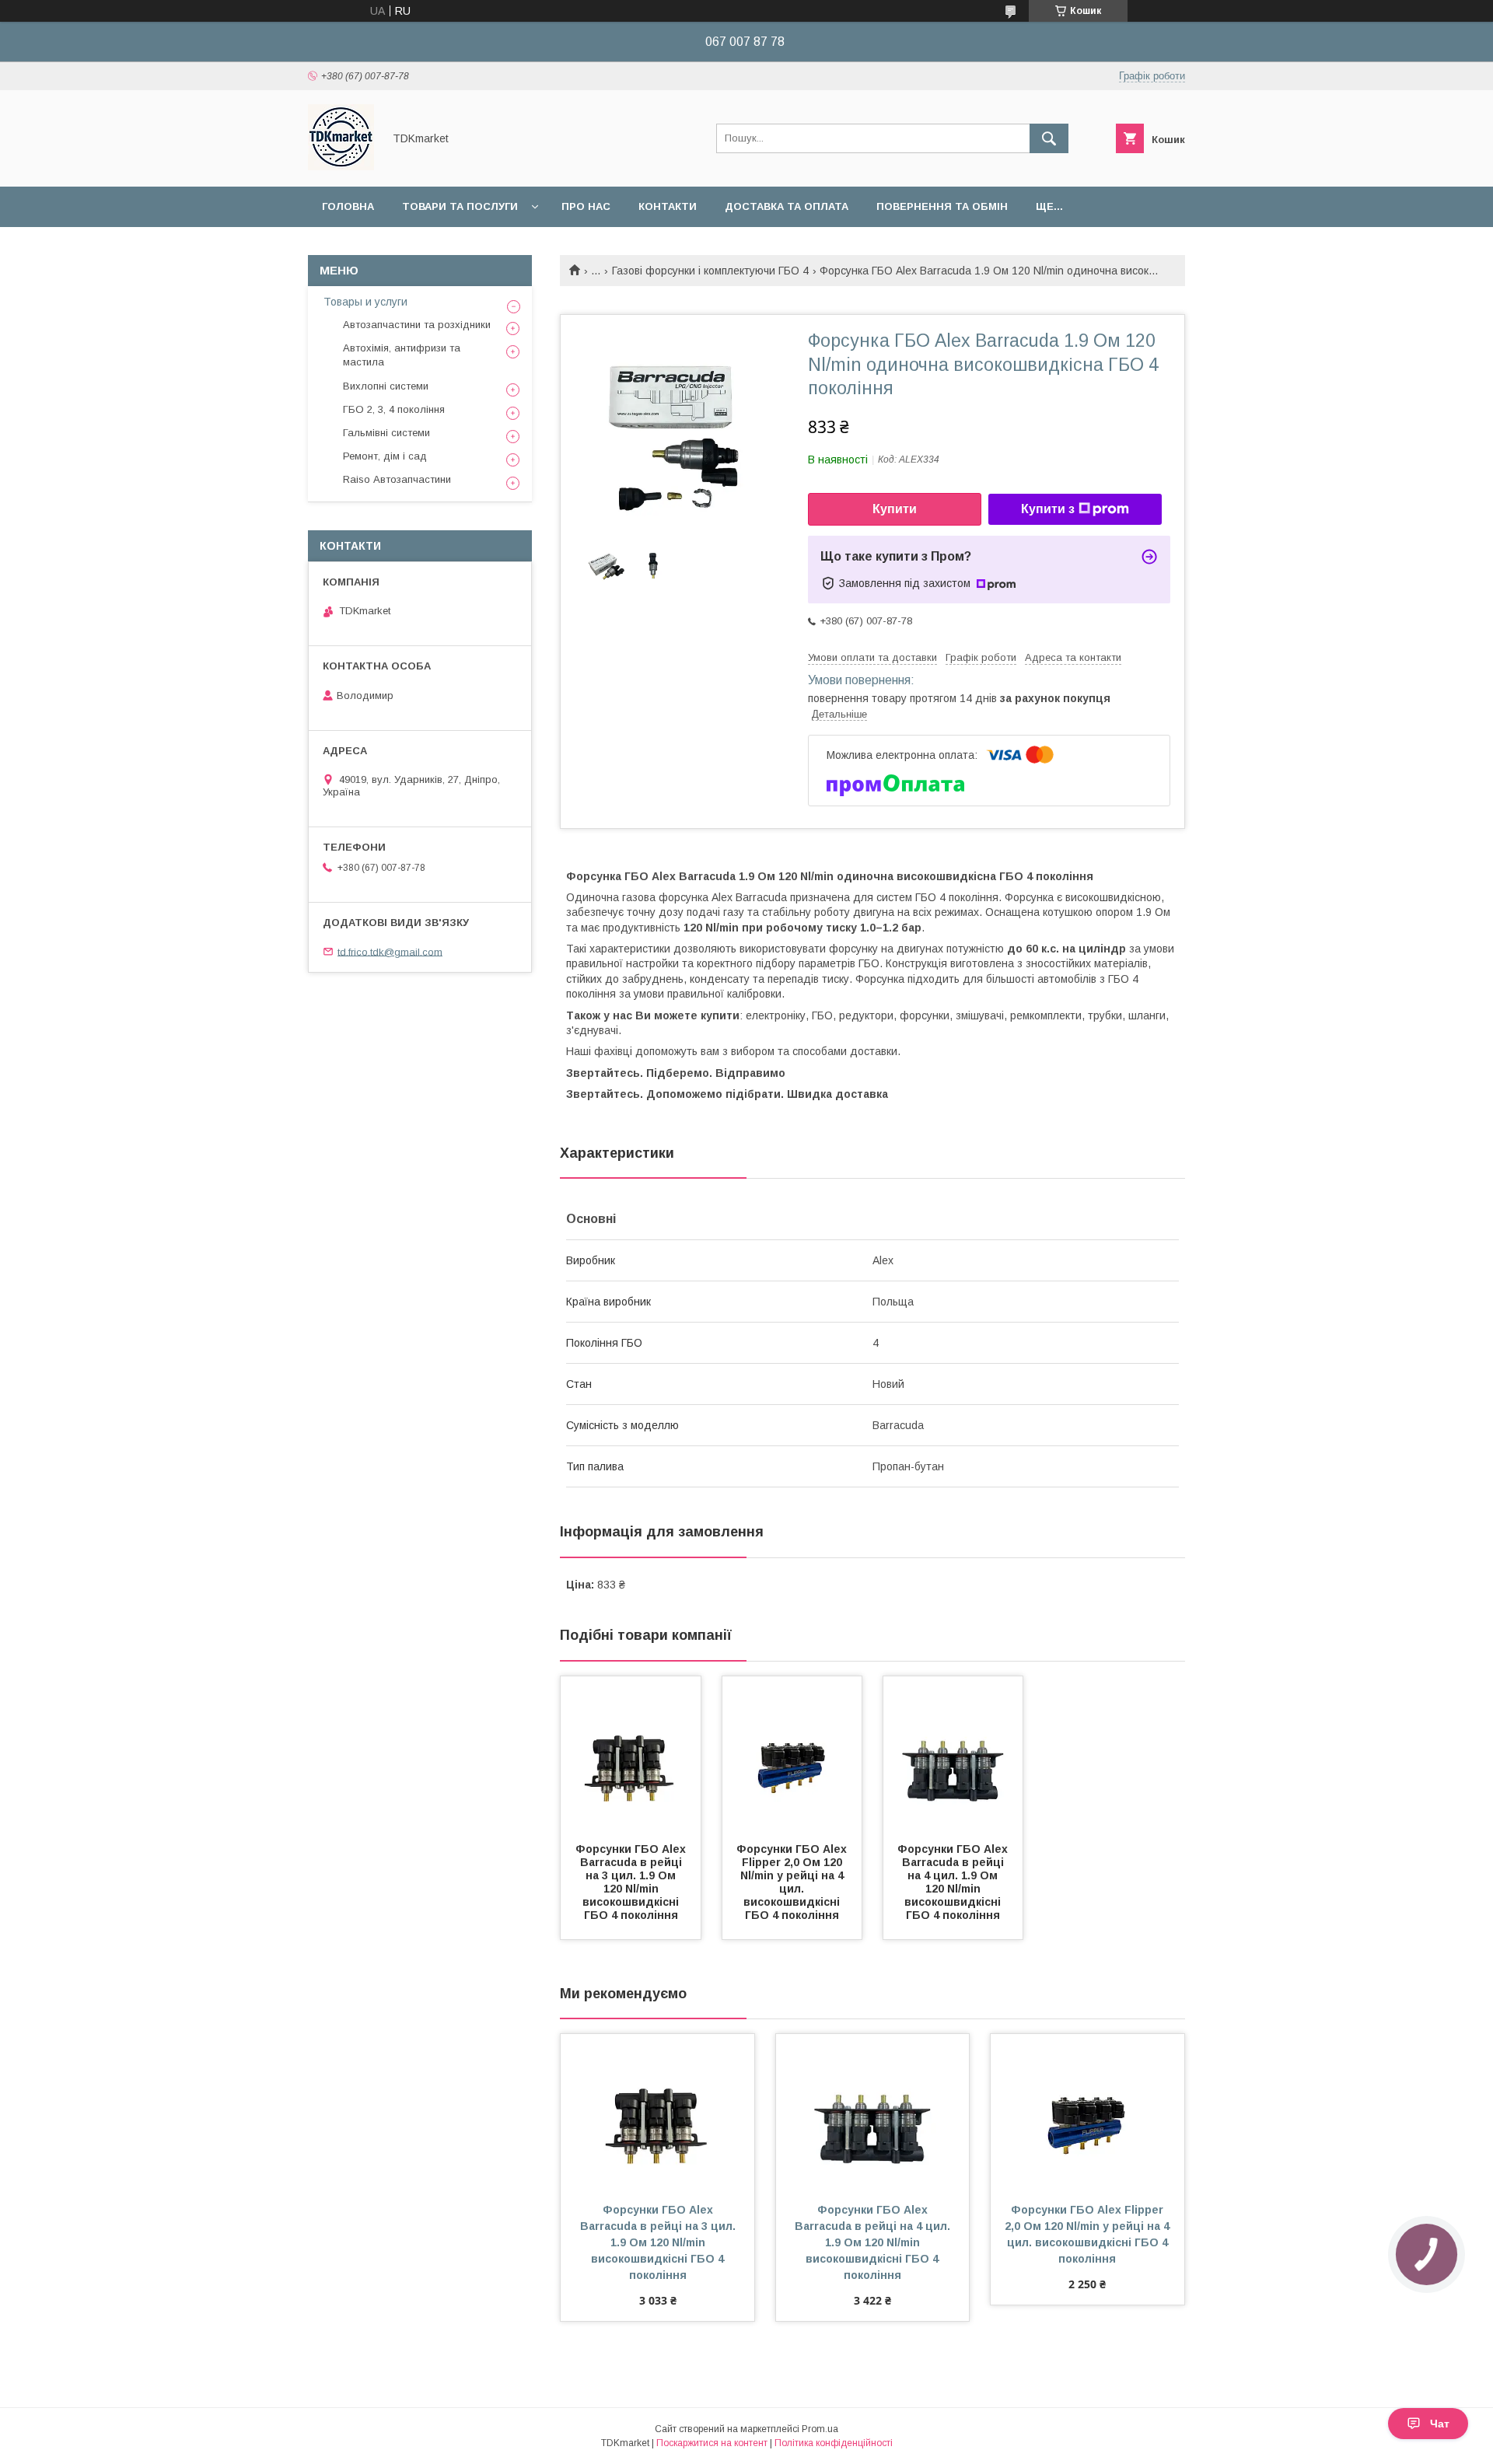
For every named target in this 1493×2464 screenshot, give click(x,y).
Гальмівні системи (386, 433)
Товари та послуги (460, 206)
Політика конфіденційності (834, 2443)
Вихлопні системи (386, 386)
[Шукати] (1049, 138)
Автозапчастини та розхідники (417, 325)
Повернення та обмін (942, 206)
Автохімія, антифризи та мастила (402, 355)
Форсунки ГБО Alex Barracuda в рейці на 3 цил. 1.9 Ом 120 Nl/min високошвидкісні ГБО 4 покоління (632, 1882)
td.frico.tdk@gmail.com (390, 951)
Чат (1440, 2424)
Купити (895, 509)
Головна (348, 206)
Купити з (1048, 509)
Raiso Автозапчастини (397, 479)
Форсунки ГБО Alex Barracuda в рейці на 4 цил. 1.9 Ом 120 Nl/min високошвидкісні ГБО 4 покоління (954, 1882)
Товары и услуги (365, 302)
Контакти (668, 206)
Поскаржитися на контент (712, 2443)
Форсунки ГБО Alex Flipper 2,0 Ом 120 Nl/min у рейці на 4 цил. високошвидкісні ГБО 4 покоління (793, 1882)
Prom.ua (820, 2429)
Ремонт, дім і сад (385, 456)
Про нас (586, 206)
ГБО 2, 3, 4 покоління (394, 409)
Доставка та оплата (787, 206)
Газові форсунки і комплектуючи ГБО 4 (710, 271)
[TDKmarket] (341, 166)
